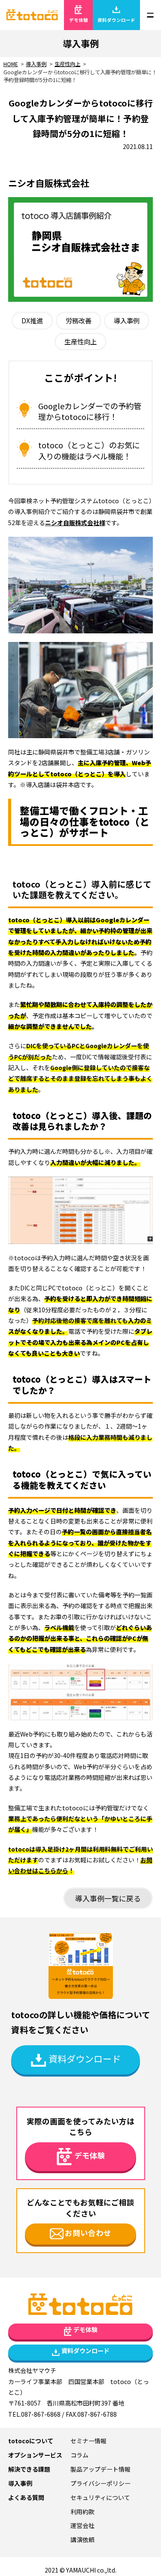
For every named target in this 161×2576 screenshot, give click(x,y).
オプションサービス (35, 2455)
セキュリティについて (100, 2497)
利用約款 (82, 2512)
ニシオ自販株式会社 (72, 523)
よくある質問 (26, 2497)
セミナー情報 (88, 2441)
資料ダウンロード (116, 20)
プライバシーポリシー (100, 2483)
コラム (79, 2455)
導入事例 (127, 320)
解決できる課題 (29, 2469)
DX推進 (32, 320)
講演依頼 (82, 2540)
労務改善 (79, 320)
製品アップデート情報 (100, 2469)
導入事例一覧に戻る (108, 1898)
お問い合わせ (88, 2233)
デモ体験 (79, 20)
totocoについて (31, 2441)
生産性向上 (80, 341)
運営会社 (82, 2525)
